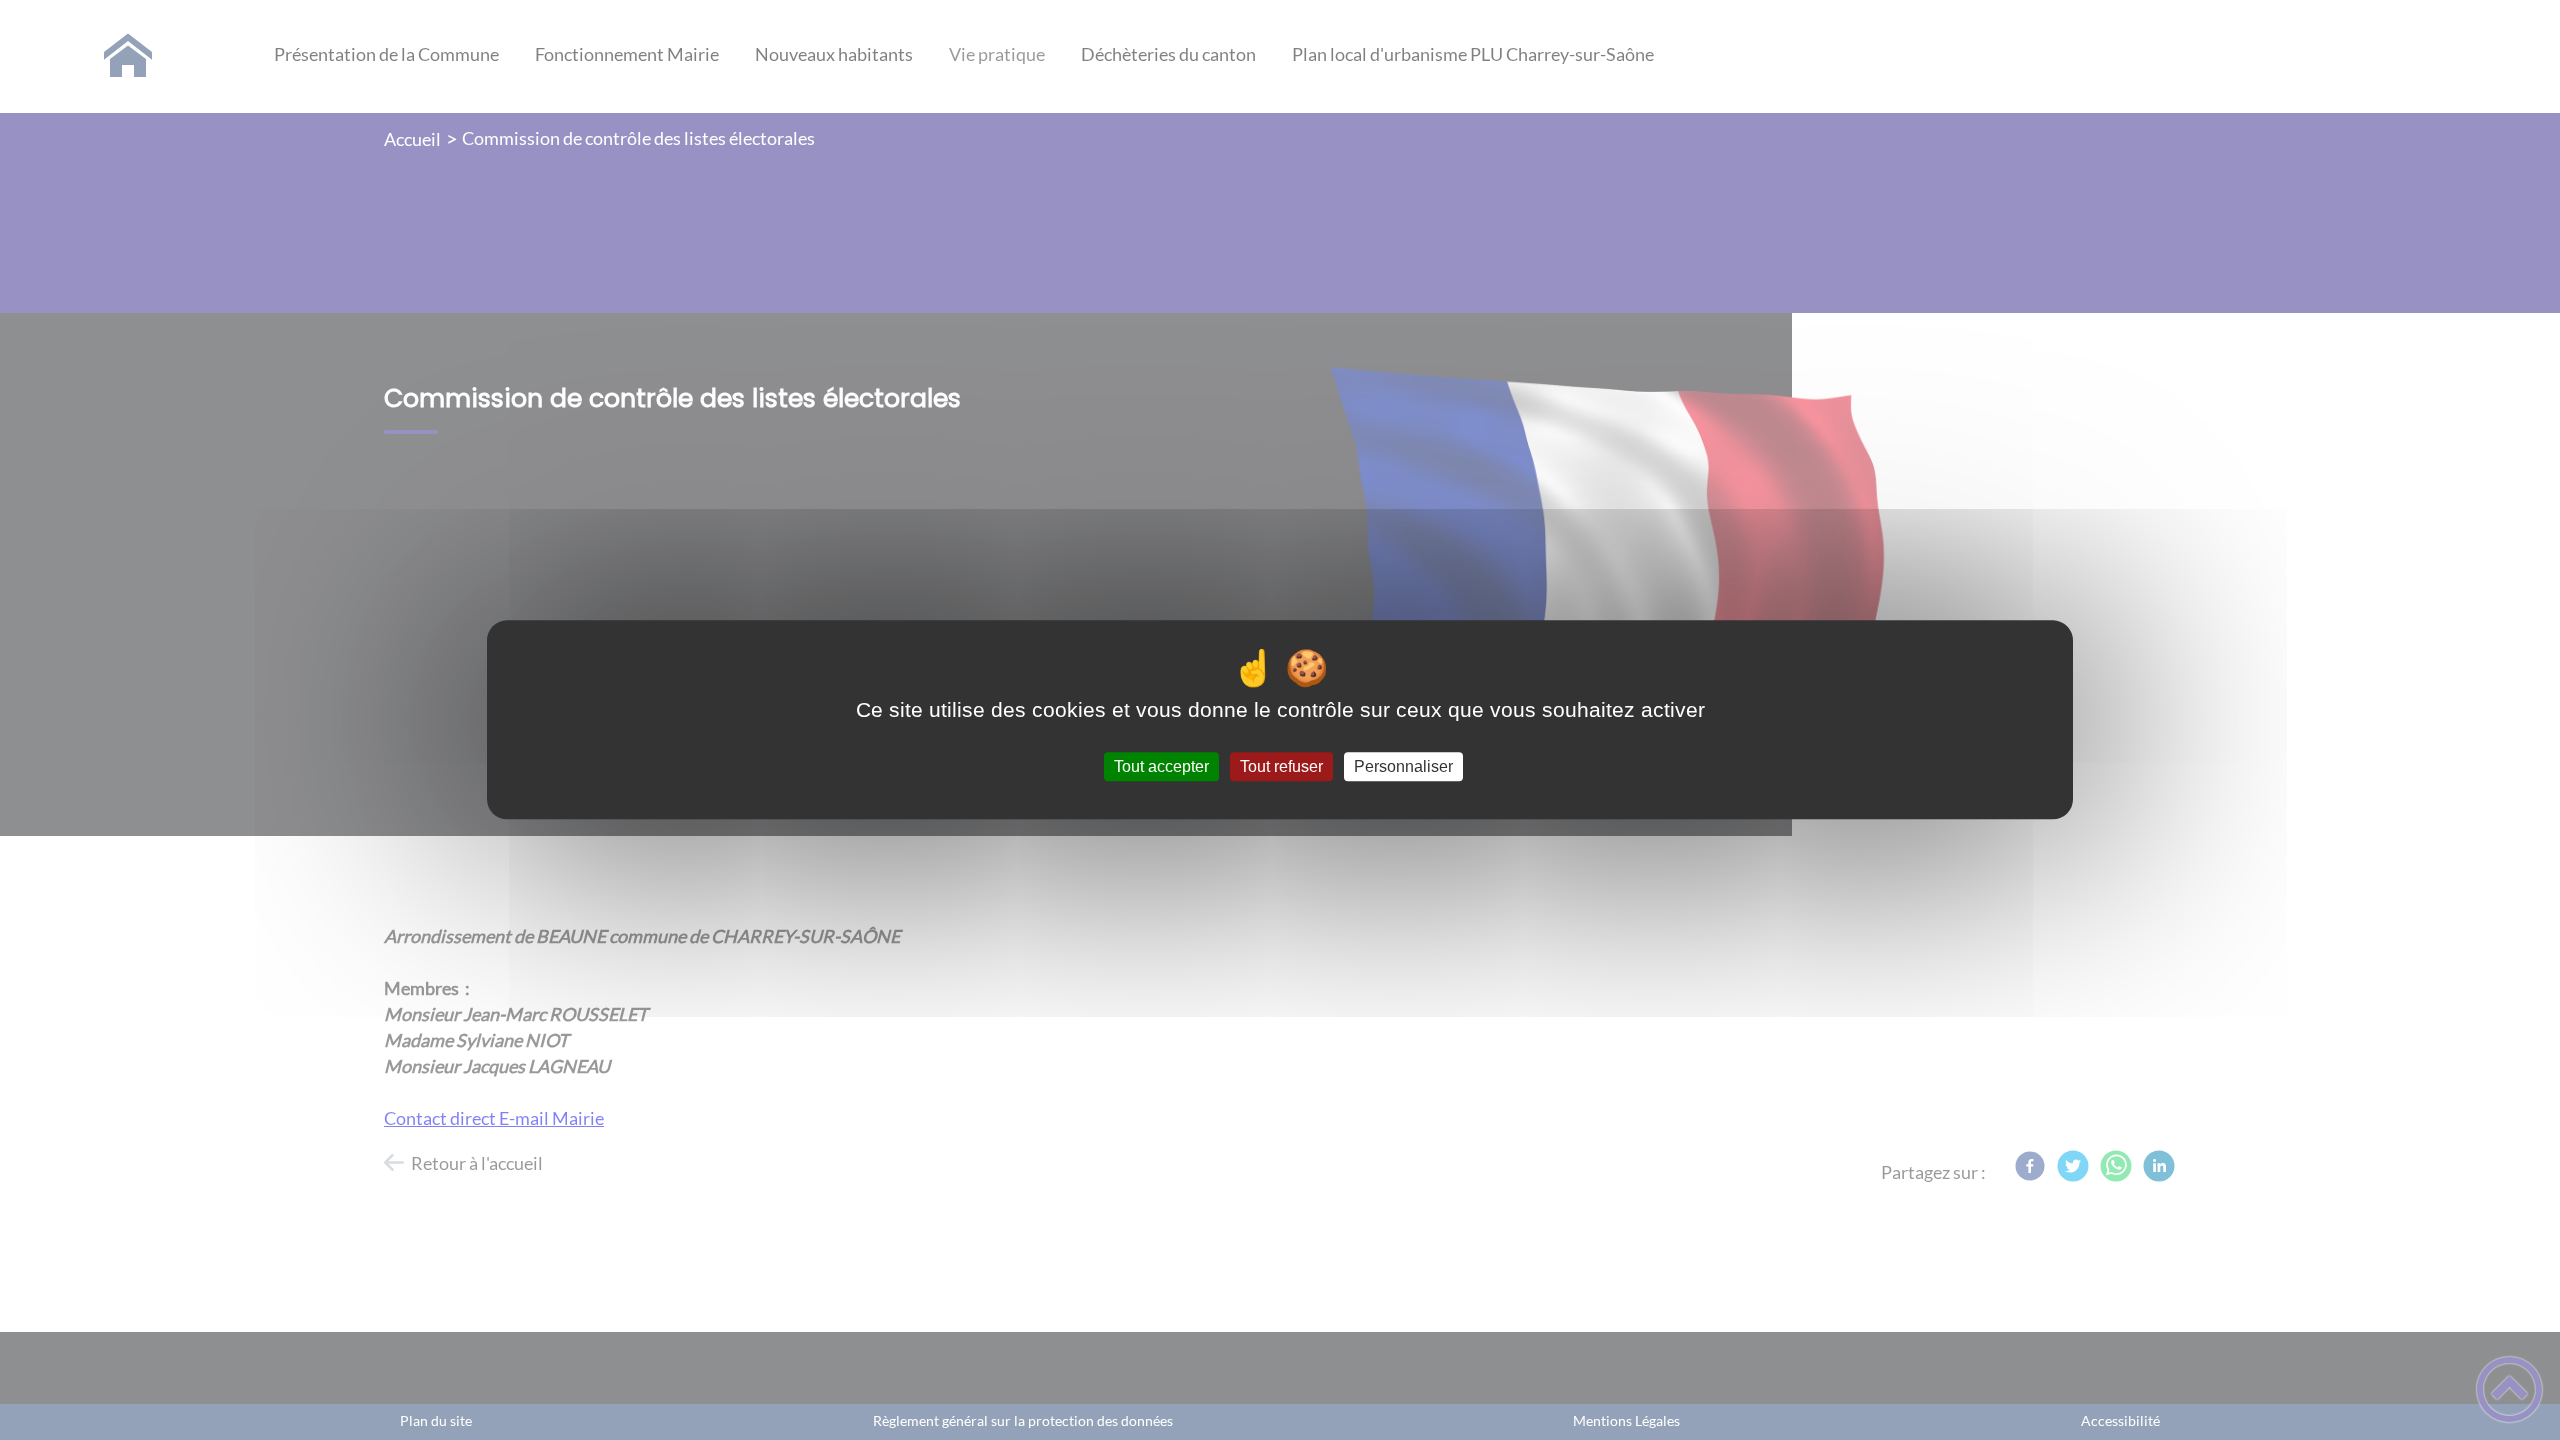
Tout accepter (1161, 766)
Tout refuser (1281, 766)
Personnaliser (1403, 766)
